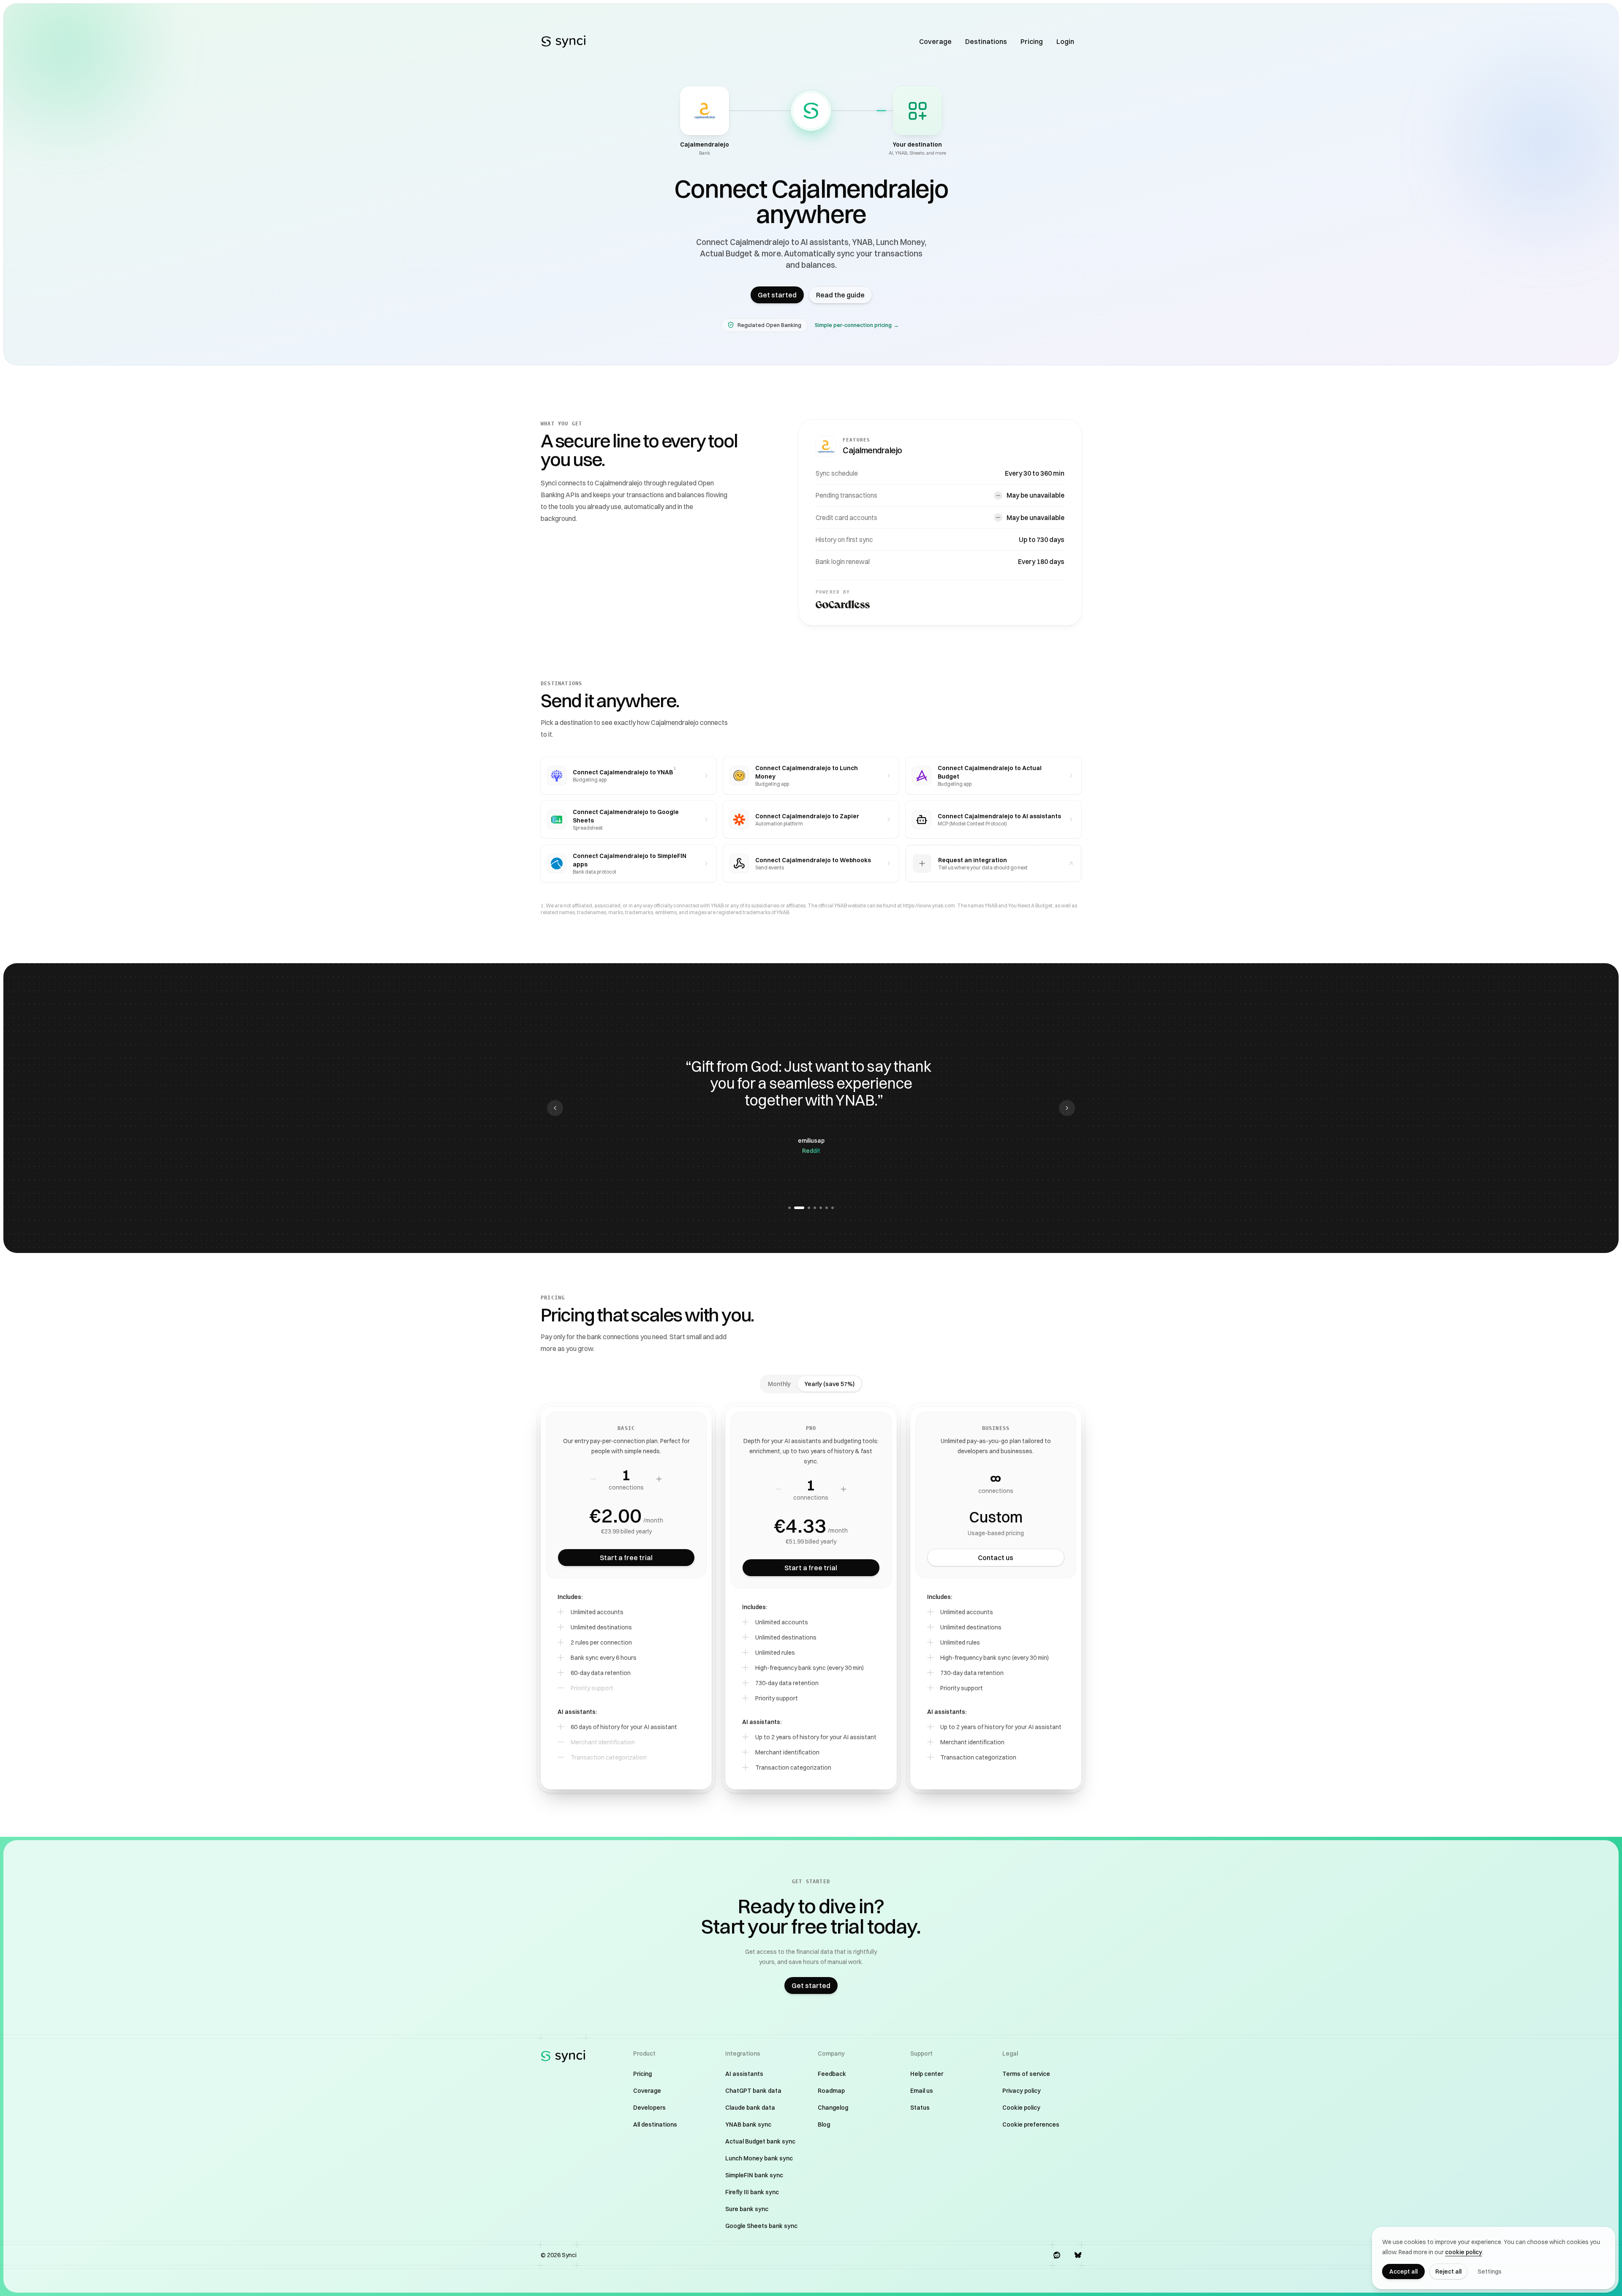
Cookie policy (1021, 2108)
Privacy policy (1022, 2091)
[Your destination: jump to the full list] (917, 111)
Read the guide (840, 295)
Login (1065, 41)
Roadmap (831, 2091)
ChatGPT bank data (753, 2091)
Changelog (833, 2108)
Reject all (1448, 2271)
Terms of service (1026, 2074)
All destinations (655, 2124)
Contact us (996, 1558)
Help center (927, 2074)
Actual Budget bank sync (760, 2141)
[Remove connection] (593, 1479)
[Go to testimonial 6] (827, 1208)
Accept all (1403, 2271)
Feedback (832, 2074)
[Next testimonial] (1067, 1108)
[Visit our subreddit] (1057, 2255)
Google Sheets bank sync (761, 2226)
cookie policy (1464, 2252)
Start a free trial (626, 1558)
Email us (922, 2091)
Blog (824, 2124)
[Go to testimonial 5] (821, 1208)
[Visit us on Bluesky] (1078, 2255)
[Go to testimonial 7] (833, 1208)
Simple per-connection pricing (857, 325)
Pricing (1032, 41)
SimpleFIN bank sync (754, 2175)
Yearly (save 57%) (829, 1384)
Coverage (935, 41)
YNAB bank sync (748, 2124)
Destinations (986, 41)
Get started (777, 295)
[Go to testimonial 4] (815, 1208)
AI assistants (744, 2074)
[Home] (563, 41)
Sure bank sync (747, 2209)
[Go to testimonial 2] (795, 1208)
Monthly (779, 1384)
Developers (649, 2108)
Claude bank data (750, 2108)
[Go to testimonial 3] (805, 1208)
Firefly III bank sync (752, 2192)
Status (920, 2108)
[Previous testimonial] (555, 1108)
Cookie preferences (1031, 2124)
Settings (1490, 2271)
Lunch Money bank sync (759, 2158)
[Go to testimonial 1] (789, 1208)
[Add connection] (659, 1479)
